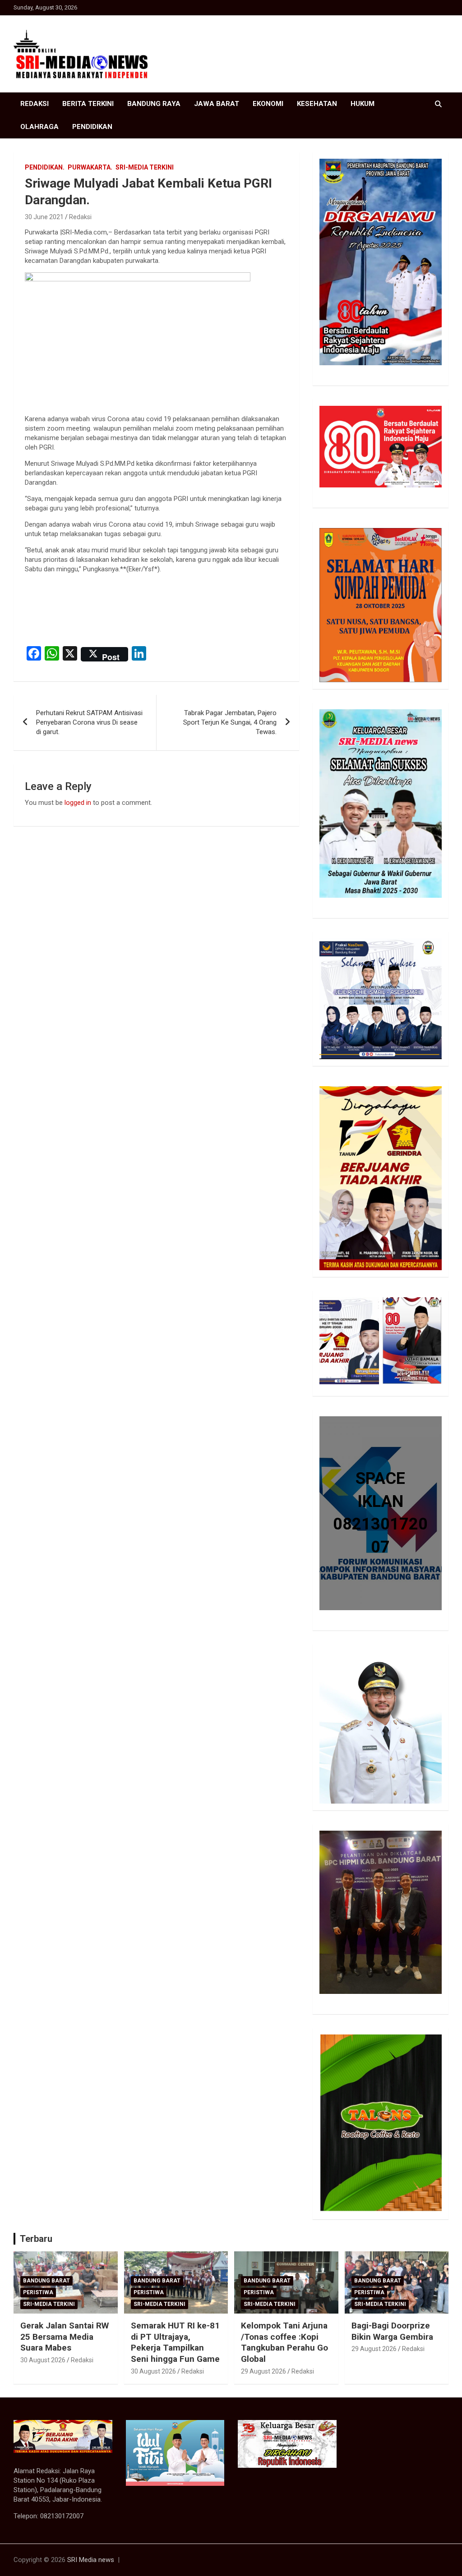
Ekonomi (268, 104)
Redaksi (35, 104)
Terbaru (36, 2239)
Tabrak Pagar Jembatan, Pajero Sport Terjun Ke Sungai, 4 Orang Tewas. (230, 722)
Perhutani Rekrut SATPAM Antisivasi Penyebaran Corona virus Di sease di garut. (89, 722)
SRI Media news (91, 2560)
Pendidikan (92, 127)
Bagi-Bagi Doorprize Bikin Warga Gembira (392, 2331)
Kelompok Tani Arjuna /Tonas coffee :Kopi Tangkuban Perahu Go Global (284, 2342)
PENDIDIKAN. (45, 167)
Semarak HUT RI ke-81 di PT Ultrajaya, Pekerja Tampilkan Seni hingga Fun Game (175, 2342)
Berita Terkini (88, 104)
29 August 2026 (263, 2371)
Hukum (363, 104)
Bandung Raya (154, 104)
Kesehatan (317, 104)
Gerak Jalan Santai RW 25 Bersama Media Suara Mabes (65, 2337)
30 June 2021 (44, 217)
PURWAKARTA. (90, 167)
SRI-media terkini (145, 167)
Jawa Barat (217, 104)
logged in (78, 803)
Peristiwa (38, 2292)
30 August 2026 (43, 2360)
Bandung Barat (46, 2281)
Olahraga (39, 127)
